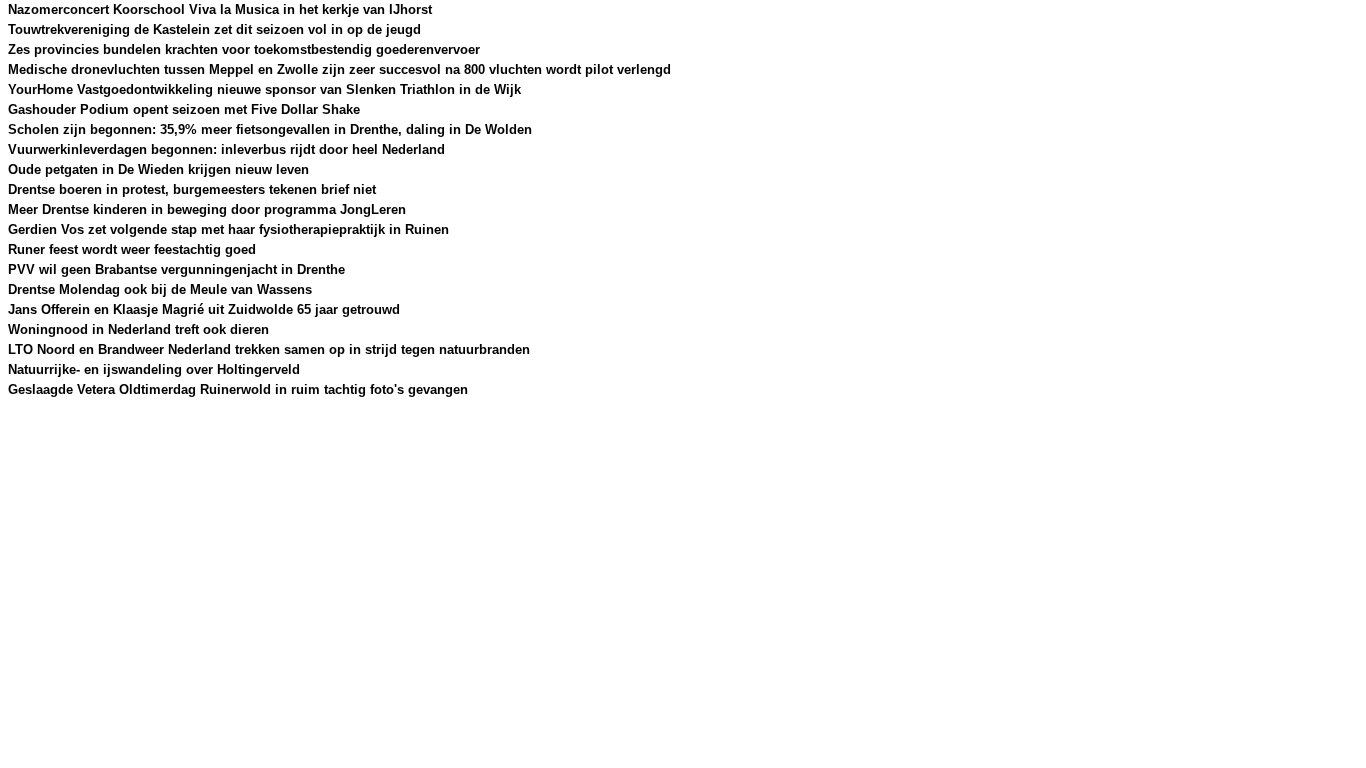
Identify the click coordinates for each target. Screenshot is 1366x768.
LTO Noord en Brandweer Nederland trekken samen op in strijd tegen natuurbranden (269, 349)
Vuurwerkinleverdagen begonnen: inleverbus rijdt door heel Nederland (226, 149)
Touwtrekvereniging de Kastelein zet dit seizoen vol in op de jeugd (214, 29)
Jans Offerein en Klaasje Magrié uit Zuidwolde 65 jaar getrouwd (204, 309)
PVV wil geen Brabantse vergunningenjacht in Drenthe (176, 269)
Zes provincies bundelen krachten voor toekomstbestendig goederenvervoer (244, 49)
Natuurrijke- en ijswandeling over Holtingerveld (154, 369)
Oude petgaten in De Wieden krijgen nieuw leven (158, 169)
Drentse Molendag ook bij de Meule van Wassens (160, 289)
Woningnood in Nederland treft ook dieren (138, 329)
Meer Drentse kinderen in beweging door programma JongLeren (207, 209)
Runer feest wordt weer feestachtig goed (132, 249)
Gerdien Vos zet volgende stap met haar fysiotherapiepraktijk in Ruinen (228, 229)
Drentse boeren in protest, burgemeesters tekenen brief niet (192, 189)
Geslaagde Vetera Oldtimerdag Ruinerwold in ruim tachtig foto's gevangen (238, 389)
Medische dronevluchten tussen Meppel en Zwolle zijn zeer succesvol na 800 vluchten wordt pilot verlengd (339, 69)
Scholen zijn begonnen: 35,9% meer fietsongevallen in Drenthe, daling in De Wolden (270, 129)
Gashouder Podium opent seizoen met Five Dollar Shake (184, 109)
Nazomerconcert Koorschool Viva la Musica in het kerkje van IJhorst (220, 9)
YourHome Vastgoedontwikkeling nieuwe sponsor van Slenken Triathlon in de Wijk (264, 89)
